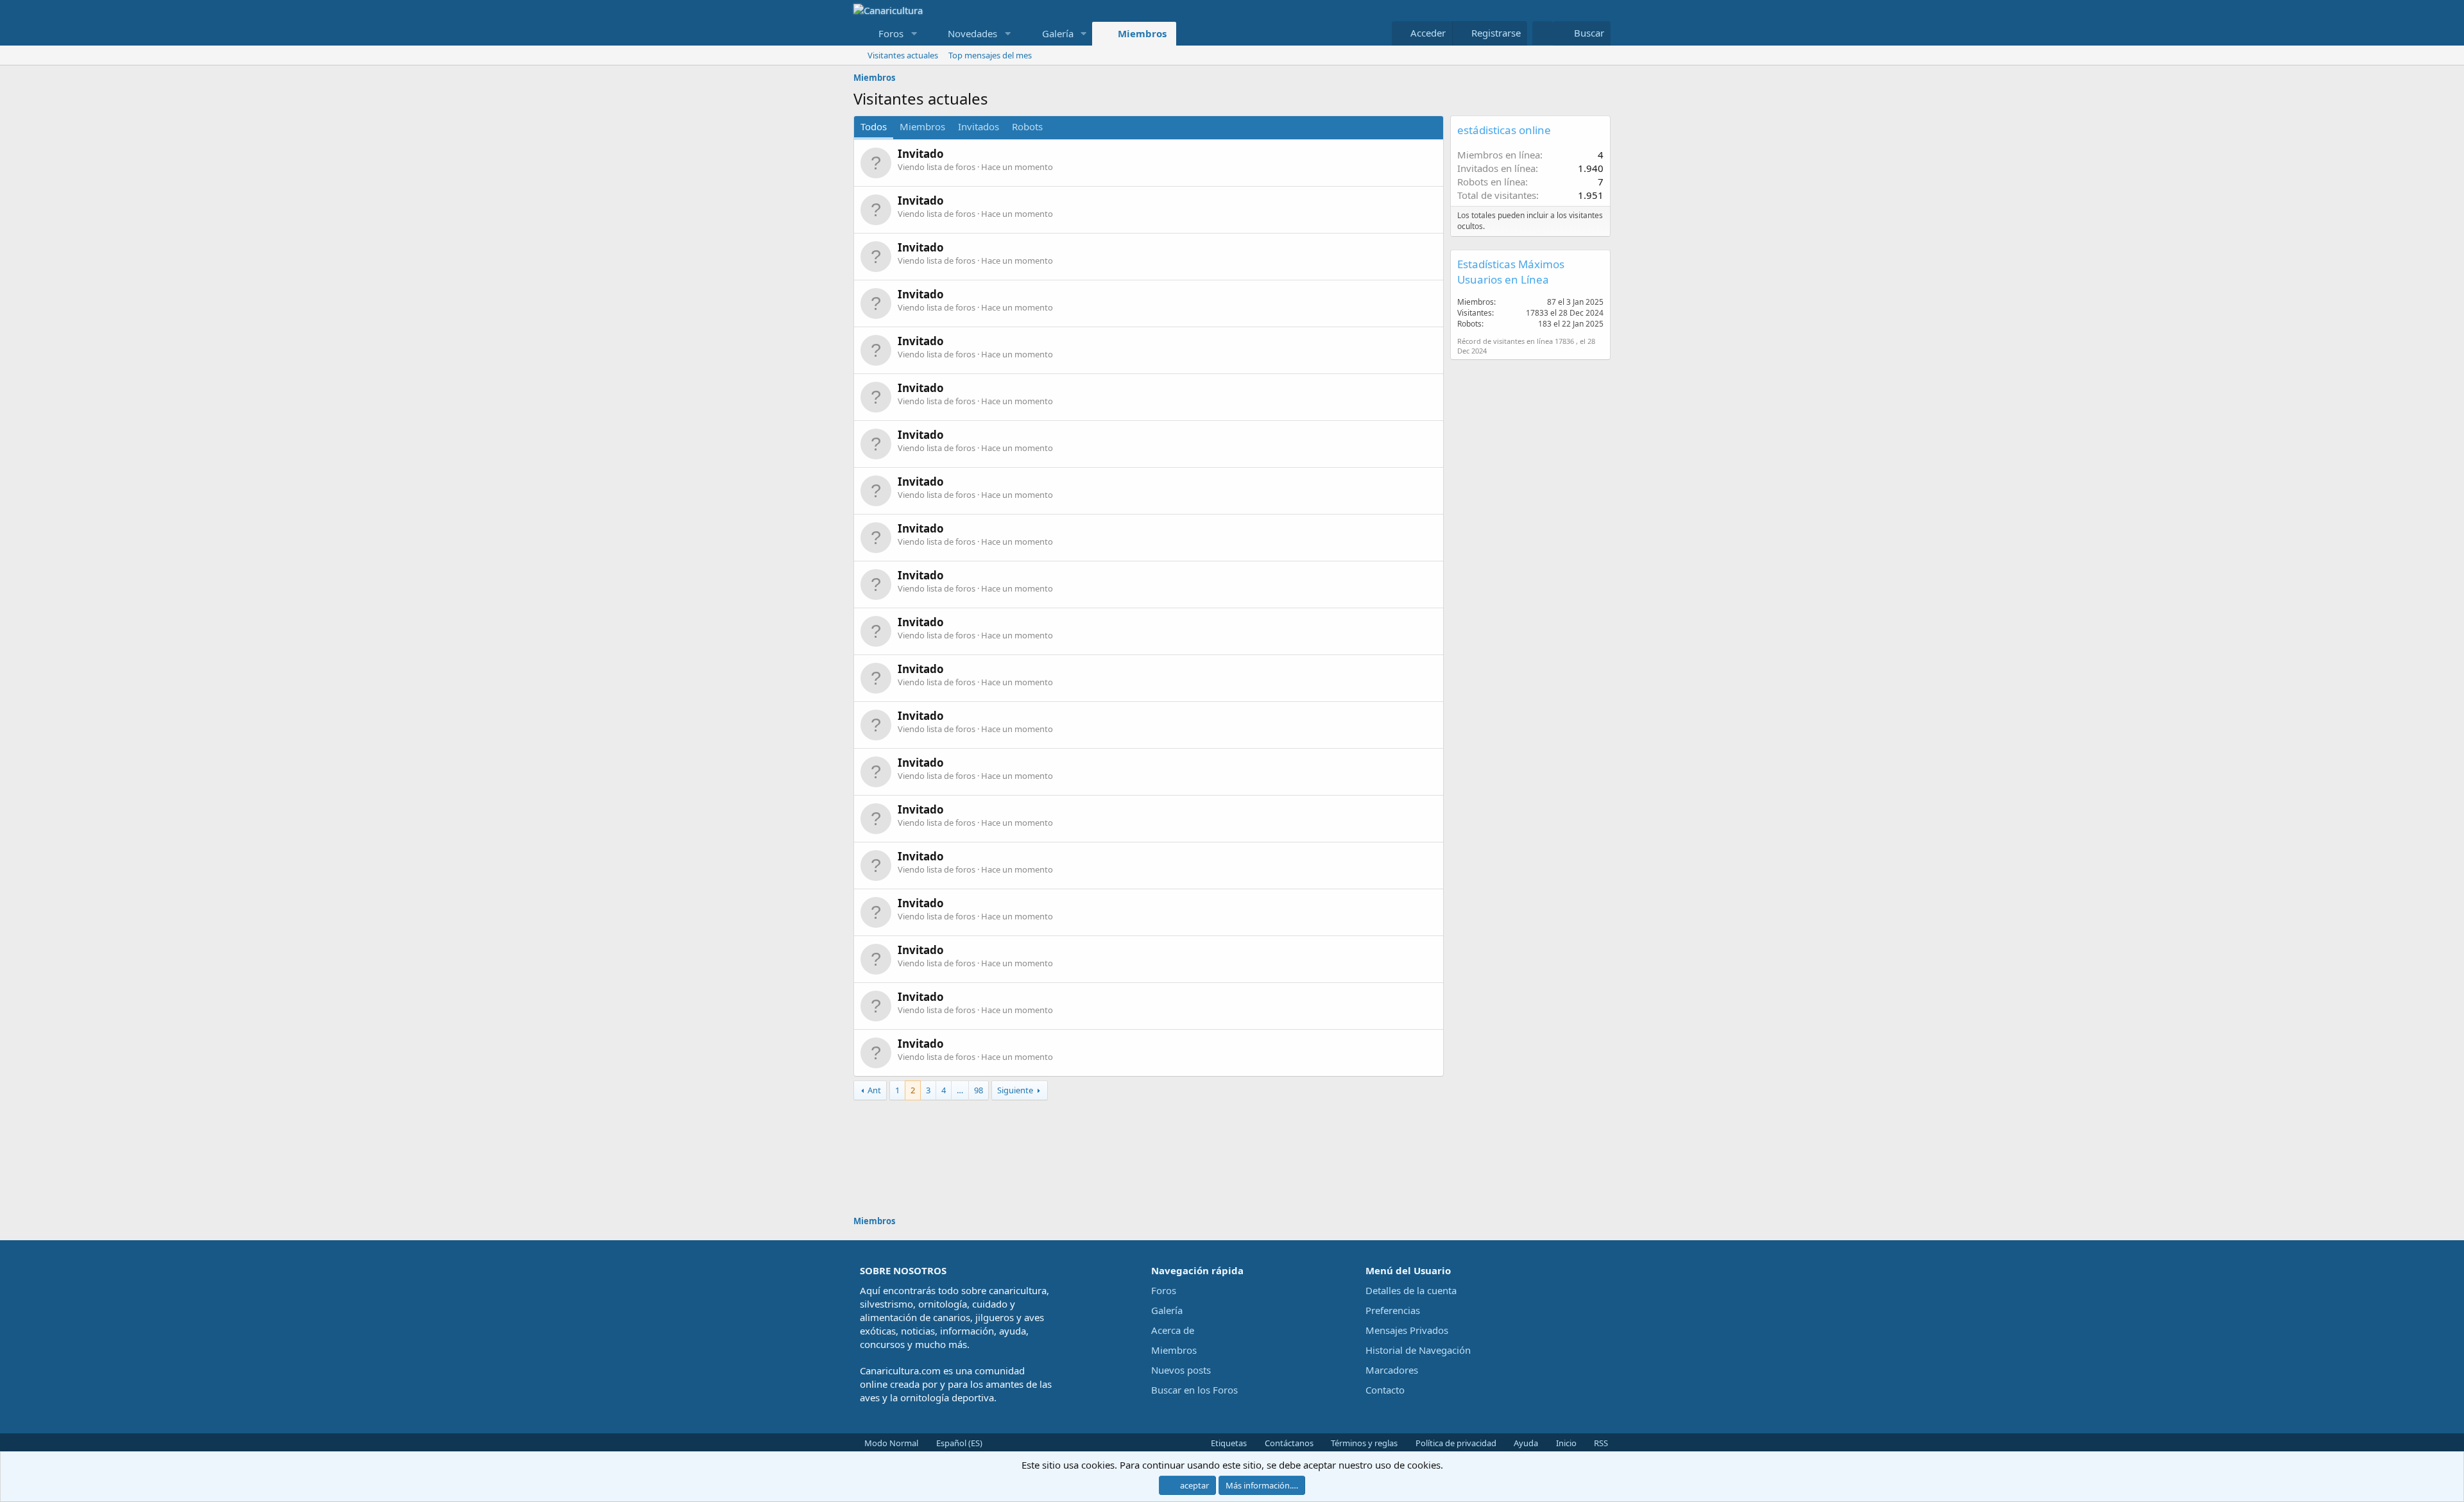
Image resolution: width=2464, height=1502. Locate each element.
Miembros (1142, 33)
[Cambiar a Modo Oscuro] (1543, 33)
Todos (874, 126)
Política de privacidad (1455, 1443)
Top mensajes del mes (990, 55)
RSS (1600, 1443)
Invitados (979, 126)
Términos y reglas (1363, 1443)
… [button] (960, 1090)
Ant (874, 1090)
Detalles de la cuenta (1411, 1290)
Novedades (972, 33)
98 (979, 1090)
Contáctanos (1288, 1443)
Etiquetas (1228, 1443)
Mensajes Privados (1407, 1330)
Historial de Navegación (1418, 1350)
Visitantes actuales (903, 55)
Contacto (1385, 1390)
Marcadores (1392, 1370)
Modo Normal (890, 1443)
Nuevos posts (1181, 1370)
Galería (1058, 33)
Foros (891, 33)
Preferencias (1393, 1310)
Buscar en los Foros (1194, 1390)
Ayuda (1525, 1443)
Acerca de (1173, 1330)
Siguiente (1015, 1090)
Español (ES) (958, 1443)
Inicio (1565, 1443)
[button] (914, 34)
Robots (1027, 126)
